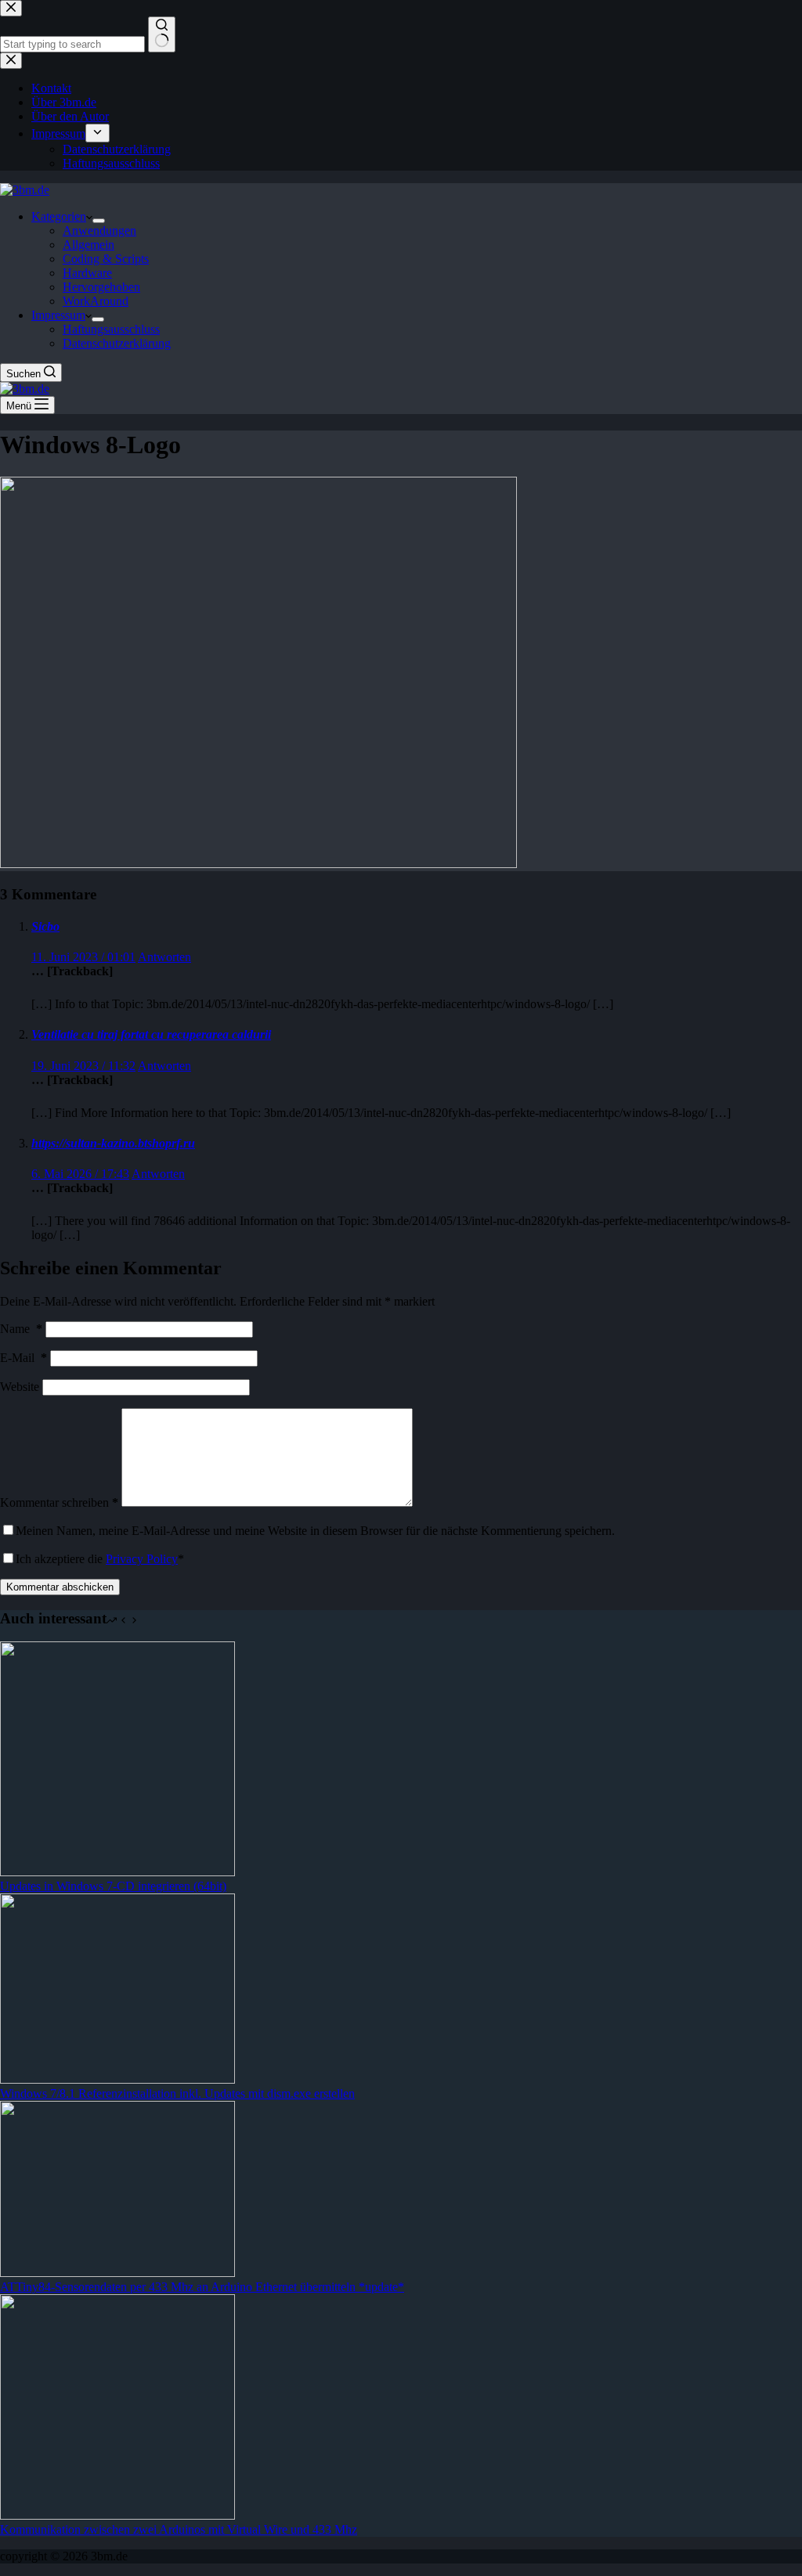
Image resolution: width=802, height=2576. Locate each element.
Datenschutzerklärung (117, 343)
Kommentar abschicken (60, 1587)
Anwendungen (99, 231)
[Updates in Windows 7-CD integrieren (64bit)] (117, 1872)
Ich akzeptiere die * (100, 1559)
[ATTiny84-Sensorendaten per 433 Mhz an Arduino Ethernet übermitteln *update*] (117, 2273)
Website (20, 1387)
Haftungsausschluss (111, 329)
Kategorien (59, 216)
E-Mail (23, 1358)
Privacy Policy (142, 1559)
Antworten (164, 957)
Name (21, 1329)
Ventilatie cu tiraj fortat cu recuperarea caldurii (151, 1034)
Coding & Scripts (106, 259)
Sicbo (45, 926)
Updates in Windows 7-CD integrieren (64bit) (113, 1886)
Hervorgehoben (101, 287)
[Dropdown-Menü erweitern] (99, 221)
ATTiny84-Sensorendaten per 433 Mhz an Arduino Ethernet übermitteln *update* (202, 2287)
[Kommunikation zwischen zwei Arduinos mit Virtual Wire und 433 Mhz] (117, 2515)
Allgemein (89, 245)
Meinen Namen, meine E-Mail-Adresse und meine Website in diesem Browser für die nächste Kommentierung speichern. (315, 1531)
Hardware (87, 273)
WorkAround (96, 301)
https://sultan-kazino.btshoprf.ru (113, 1143)
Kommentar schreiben (59, 1502)
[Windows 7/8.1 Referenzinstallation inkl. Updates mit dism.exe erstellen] (117, 2079)
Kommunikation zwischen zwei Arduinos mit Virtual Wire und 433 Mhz (179, 2529)
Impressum (58, 315)
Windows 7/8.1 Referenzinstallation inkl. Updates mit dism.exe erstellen (177, 2093)
